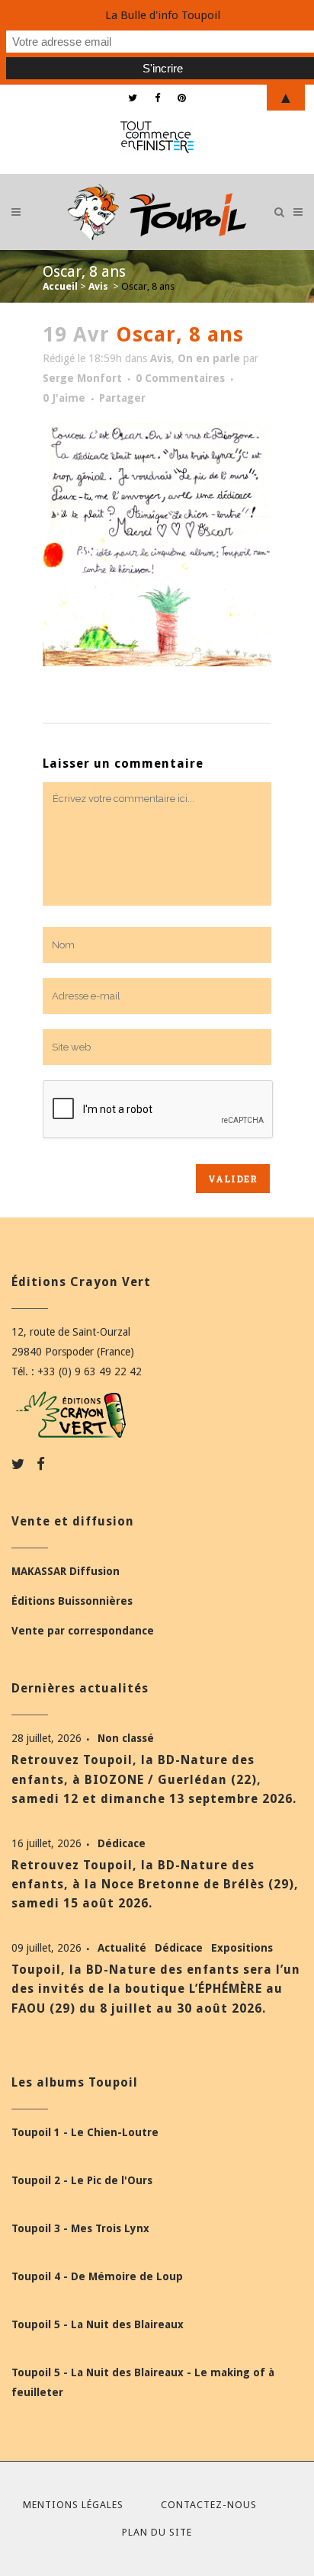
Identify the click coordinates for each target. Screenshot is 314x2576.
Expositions (242, 1948)
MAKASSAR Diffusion (66, 1571)
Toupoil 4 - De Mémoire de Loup (97, 2276)
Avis (98, 286)
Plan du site (157, 2532)
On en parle (209, 358)
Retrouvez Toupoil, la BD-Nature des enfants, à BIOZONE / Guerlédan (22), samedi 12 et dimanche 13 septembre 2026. (154, 1779)
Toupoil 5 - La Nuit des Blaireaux (98, 2324)
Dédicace (122, 1843)
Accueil (60, 286)
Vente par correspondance (83, 1631)
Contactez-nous (209, 2505)
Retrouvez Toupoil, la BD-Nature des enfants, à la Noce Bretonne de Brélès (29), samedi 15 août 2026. (155, 1884)
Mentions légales (73, 2505)
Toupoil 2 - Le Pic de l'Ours (82, 2180)
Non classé (126, 1738)
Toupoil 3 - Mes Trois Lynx (80, 2228)
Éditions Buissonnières (72, 1601)
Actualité (123, 1948)
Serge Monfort (82, 378)
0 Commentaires (180, 378)
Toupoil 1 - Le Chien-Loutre (85, 2132)
